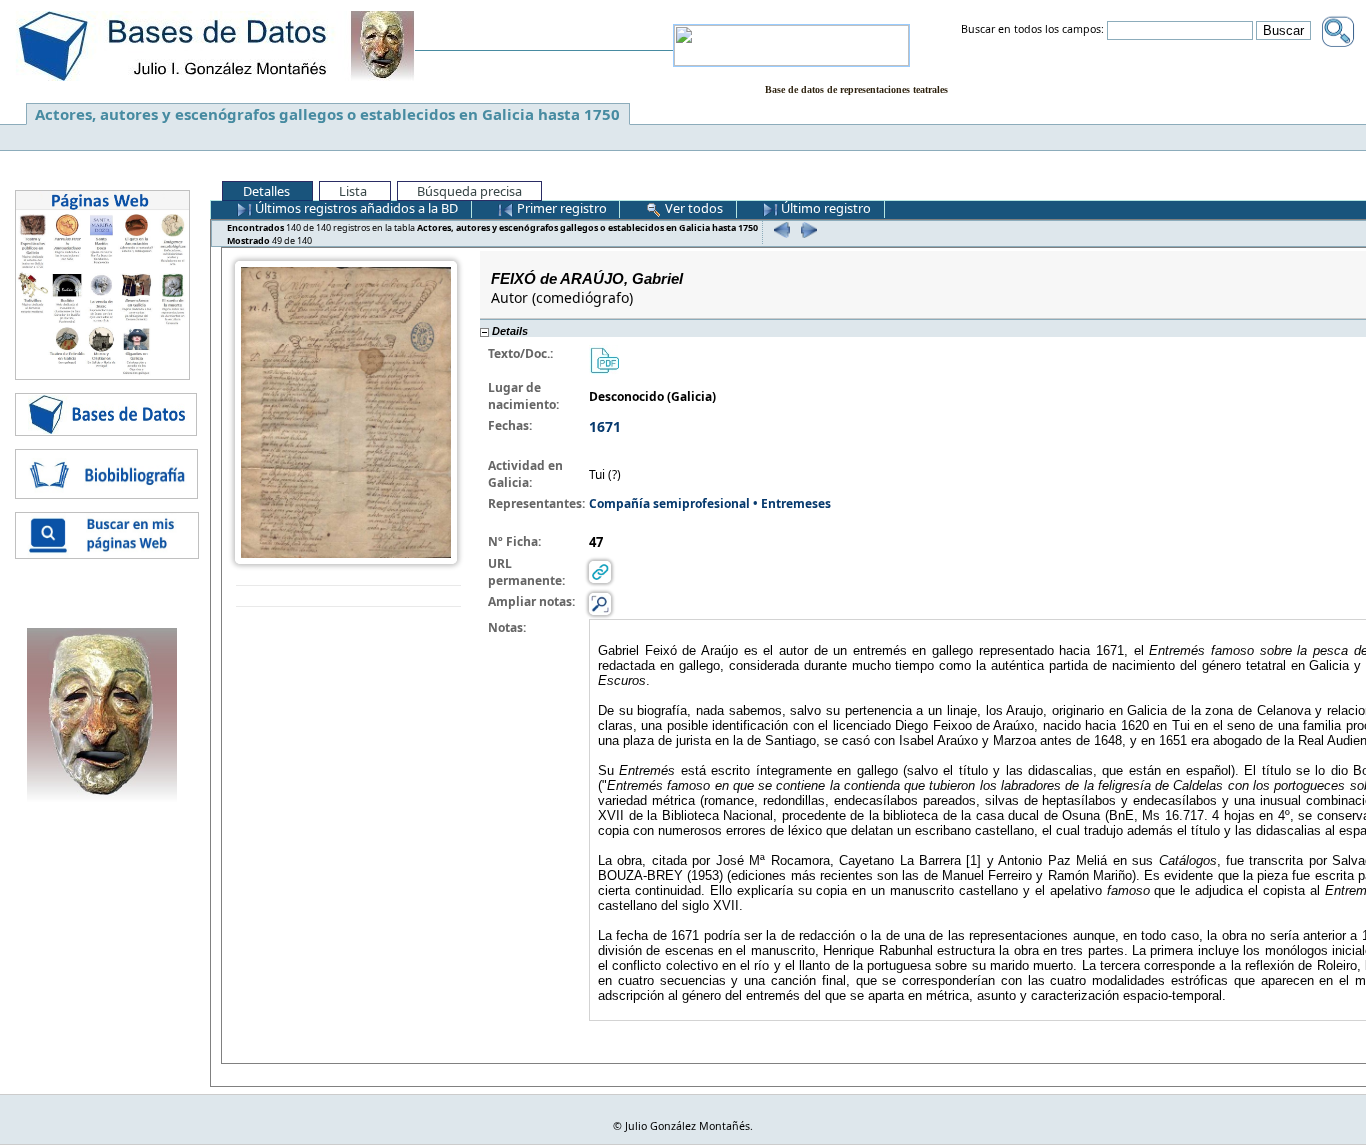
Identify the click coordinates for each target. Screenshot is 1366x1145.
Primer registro (560, 208)
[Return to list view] (348, 596)
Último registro (824, 208)
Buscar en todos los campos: (1032, 30)
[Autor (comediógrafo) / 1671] (346, 411)
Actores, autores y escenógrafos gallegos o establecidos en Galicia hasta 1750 (327, 114)
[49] (806, 229)
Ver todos (692, 208)
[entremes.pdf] (604, 359)
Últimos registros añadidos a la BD (355, 208)
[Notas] (600, 603)
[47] (779, 229)
